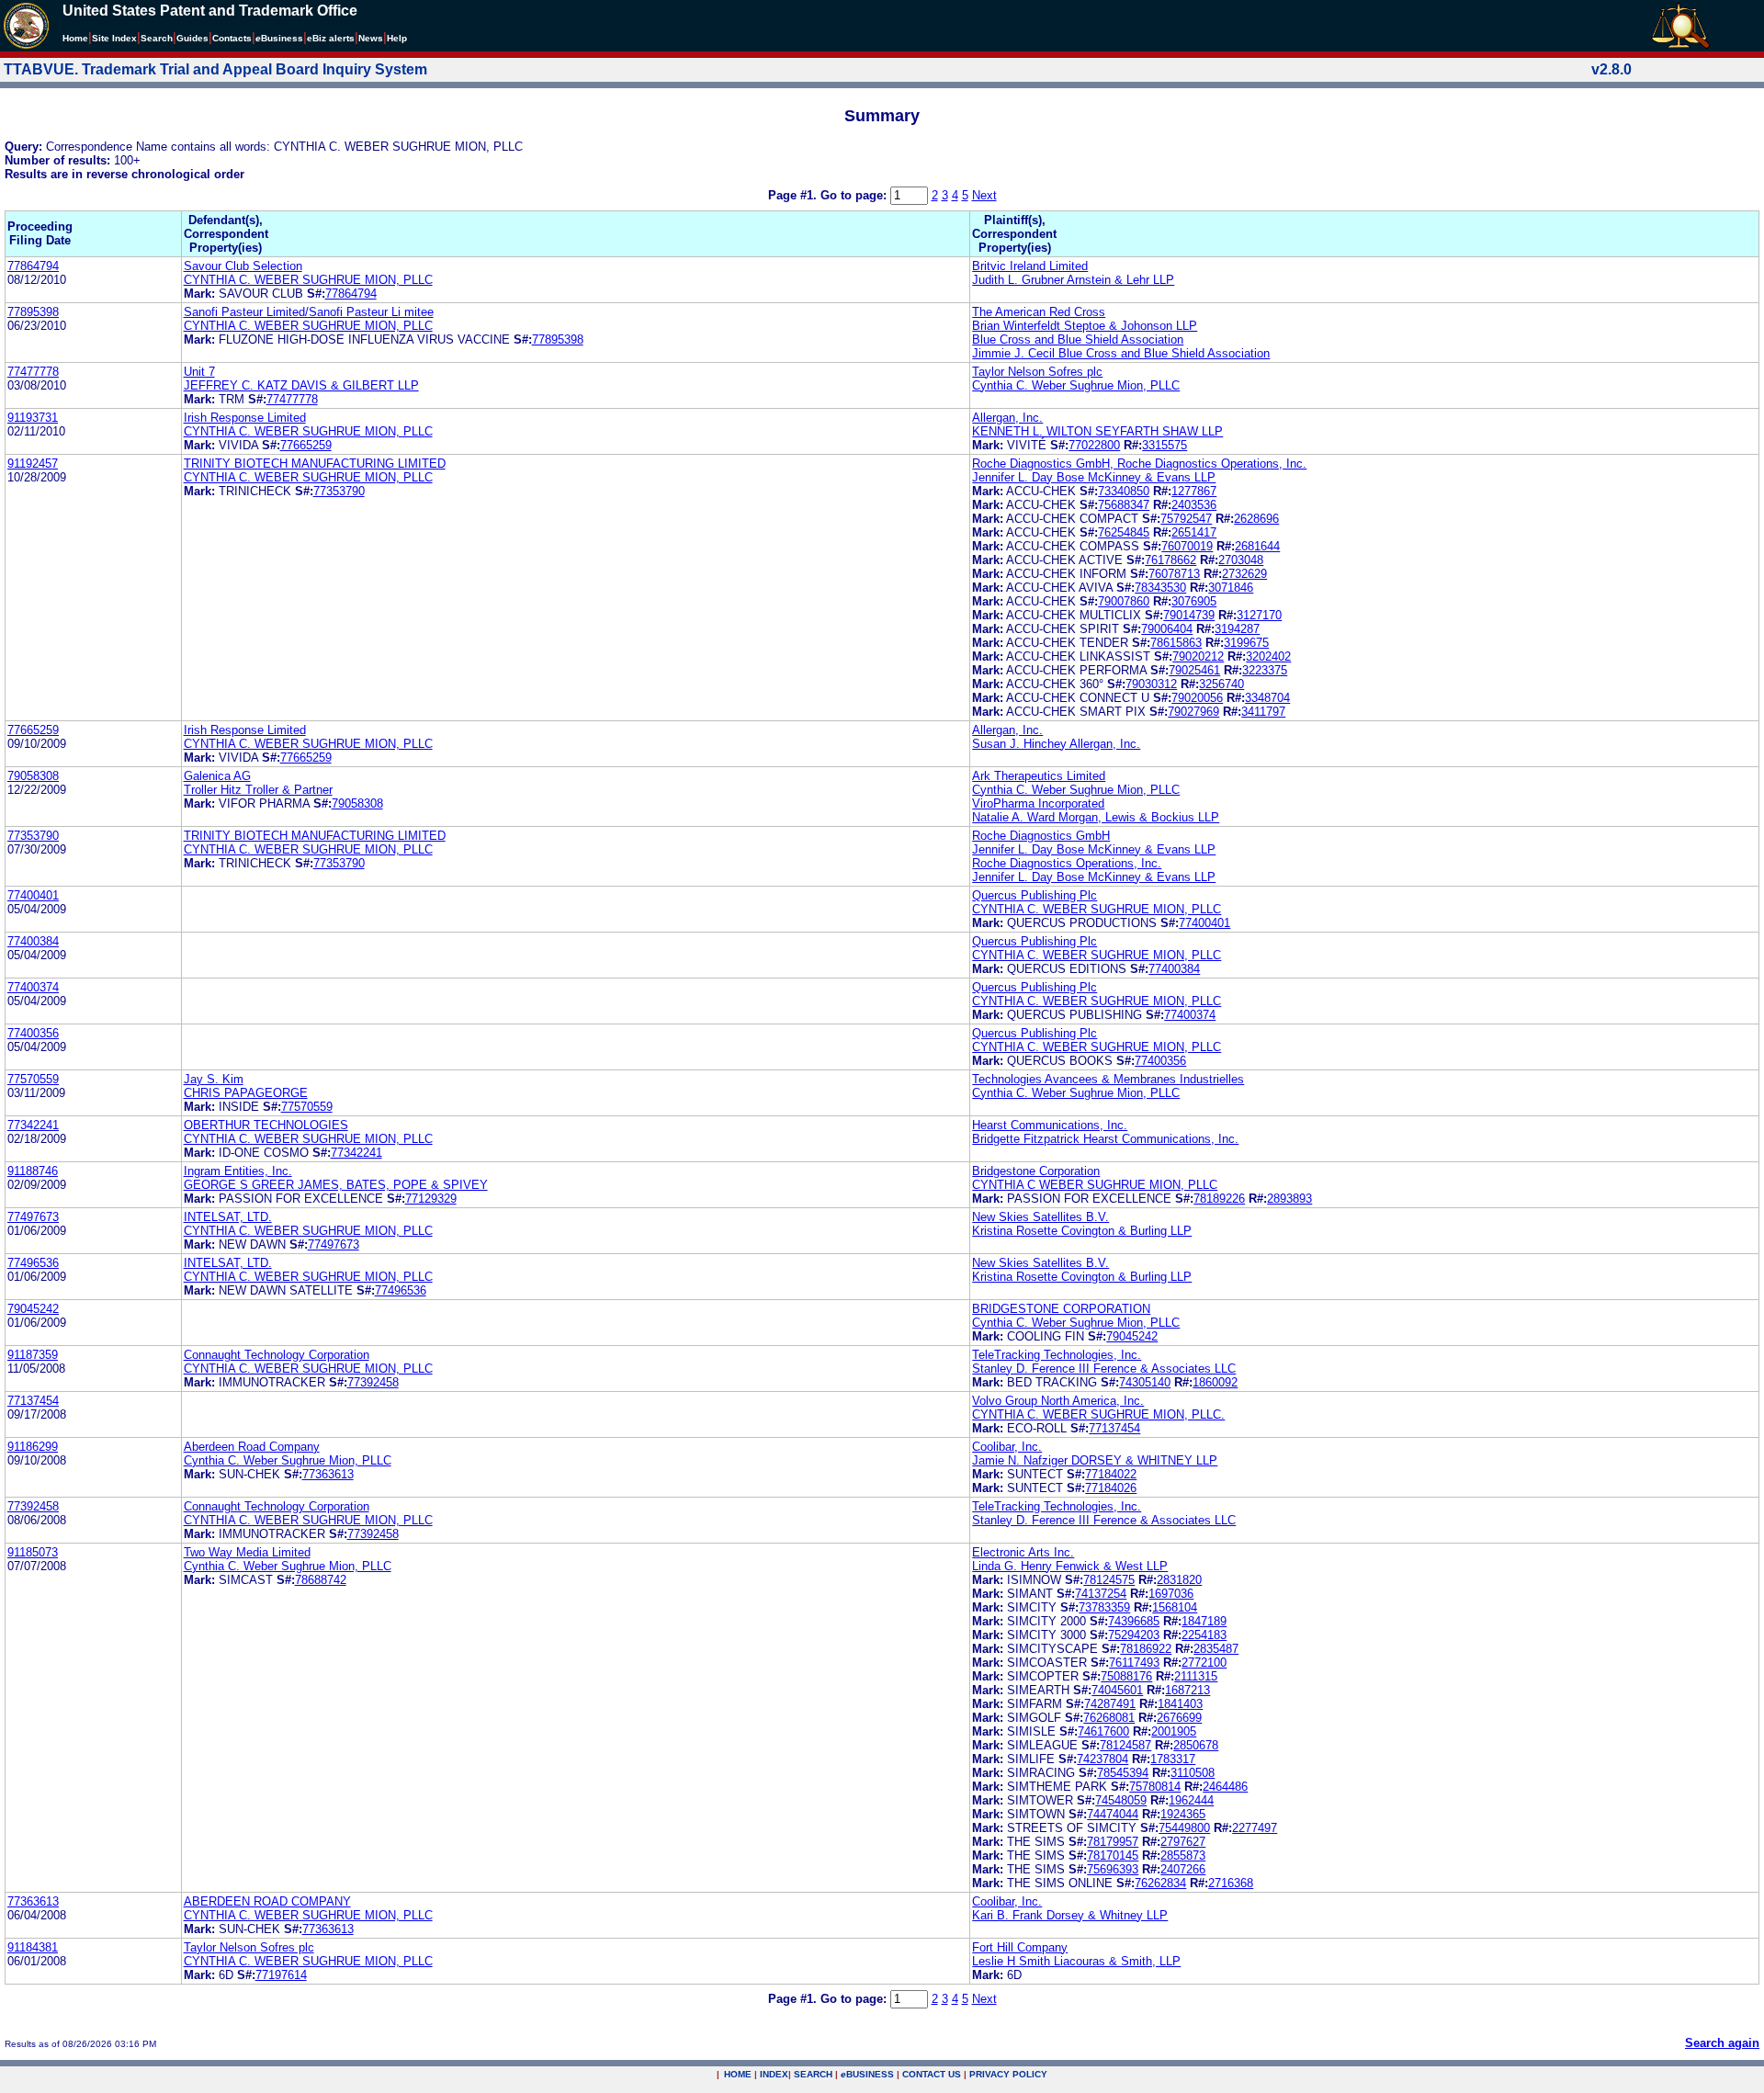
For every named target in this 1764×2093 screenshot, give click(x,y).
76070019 (1187, 546)
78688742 (321, 1580)
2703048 (1241, 560)
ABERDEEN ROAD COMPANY (267, 1901)
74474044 (1113, 1814)
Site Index (114, 38)
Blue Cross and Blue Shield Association (1078, 339)
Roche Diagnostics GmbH (1041, 836)
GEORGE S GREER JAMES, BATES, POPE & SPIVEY (336, 1185)
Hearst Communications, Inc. (1050, 1125)
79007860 (1124, 601)
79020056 (1197, 698)
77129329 (431, 1199)
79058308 (33, 776)
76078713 (1174, 574)
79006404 (1167, 629)
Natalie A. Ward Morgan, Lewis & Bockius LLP (1096, 817)
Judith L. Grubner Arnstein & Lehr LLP (1073, 280)
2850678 (1196, 1745)
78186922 (1146, 1649)
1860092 (1215, 1382)
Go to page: (855, 195)
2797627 (1183, 1842)
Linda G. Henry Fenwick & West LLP (1070, 1566)
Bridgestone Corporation (1036, 1171)
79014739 (1189, 615)
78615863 (1176, 643)
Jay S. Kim (214, 1079)
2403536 (1194, 505)
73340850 (1124, 491)
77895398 (33, 312)
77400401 (33, 895)
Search (157, 38)
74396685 (1134, 1621)
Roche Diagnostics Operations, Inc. (1067, 863)
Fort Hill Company (1020, 1947)
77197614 (281, 1975)
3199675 (1246, 643)
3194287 (1237, 629)
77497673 (33, 1217)
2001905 (1174, 1731)
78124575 (1109, 1580)
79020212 (1198, 656)
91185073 (33, 1552)
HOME (738, 2074)
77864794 (33, 266)
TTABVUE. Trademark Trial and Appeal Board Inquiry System (215, 69)
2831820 (1179, 1580)
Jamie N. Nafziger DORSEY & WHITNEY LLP (1095, 1460)
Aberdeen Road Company (252, 1447)
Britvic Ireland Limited (1030, 266)
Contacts (232, 38)
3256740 (1221, 684)
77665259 (306, 445)
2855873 (1183, 1855)
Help (397, 38)
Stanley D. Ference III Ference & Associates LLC (1104, 1369)
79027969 (1193, 712)
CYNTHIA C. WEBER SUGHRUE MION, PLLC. (1098, 1414)
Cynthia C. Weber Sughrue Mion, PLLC (1076, 385)
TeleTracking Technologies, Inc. (1057, 1355)
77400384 (33, 941)
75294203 (1134, 1635)
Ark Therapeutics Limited (1039, 776)
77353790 (339, 491)
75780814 (1155, 1787)
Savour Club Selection (243, 266)
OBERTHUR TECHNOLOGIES (266, 1125)
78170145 (1113, 1855)
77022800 (1094, 445)
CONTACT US (932, 2074)
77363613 (328, 1474)
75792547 (1186, 519)
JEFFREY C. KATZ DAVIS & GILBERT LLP (301, 385)
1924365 (1183, 1814)
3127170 (1259, 615)
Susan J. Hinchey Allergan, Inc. (1056, 744)
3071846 (1231, 588)
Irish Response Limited (245, 418)
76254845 (1124, 532)
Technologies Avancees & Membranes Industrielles (1108, 1079)
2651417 (1194, 532)
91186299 (33, 1447)
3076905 (1194, 601)
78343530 (1160, 588)
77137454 (33, 1401)
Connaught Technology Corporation (277, 1355)
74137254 (1101, 1594)
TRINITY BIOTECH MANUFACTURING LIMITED (315, 464)
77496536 (33, 1263)
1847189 (1204, 1621)
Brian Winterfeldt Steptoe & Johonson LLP (1085, 326)
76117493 (1134, 1663)
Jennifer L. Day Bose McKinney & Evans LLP (1094, 477)
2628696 (1256, 519)
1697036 (1171, 1594)
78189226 (1219, 1199)
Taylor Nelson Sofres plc (1037, 372)
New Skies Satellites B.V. (1040, 1217)
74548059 (1121, 1800)
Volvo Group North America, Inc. (1058, 1401)
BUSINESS (867, 2074)
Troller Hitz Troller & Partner (258, 790)
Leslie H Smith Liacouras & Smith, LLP (1076, 1961)
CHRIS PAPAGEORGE (246, 1093)
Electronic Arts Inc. (1023, 1552)
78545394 (1123, 1773)
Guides (192, 38)
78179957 (1113, 1842)
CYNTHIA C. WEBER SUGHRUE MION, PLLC (308, 280)
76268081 (1109, 1718)
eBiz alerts (331, 38)
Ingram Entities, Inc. (238, 1171)
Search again (1722, 2043)
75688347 (1124, 505)
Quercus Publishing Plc (1035, 895)
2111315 (1196, 1676)
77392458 (373, 1382)
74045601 (1117, 1690)
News (371, 38)
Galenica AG (217, 776)
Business (279, 38)
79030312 (1151, 684)
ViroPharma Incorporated (1038, 803)
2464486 (1225, 1787)
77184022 (1111, 1474)
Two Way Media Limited (247, 1552)
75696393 (1113, 1869)
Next (984, 195)
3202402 (1268, 656)
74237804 (1102, 1759)
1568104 (1175, 1607)
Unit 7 (199, 372)
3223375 (1265, 670)
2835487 (1216, 1649)
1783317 (1173, 1759)
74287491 (1110, 1704)
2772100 (1204, 1663)
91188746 (33, 1171)
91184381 (33, 1947)
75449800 (1184, 1828)
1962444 (1191, 1800)
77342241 (33, 1125)
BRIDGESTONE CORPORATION (1061, 1309)
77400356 (33, 1033)
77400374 (33, 987)
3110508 (1193, 1773)
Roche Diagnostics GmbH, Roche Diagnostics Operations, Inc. (1139, 464)
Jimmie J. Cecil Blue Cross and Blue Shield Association (1121, 353)
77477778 (33, 372)
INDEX (774, 2074)
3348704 (1267, 698)
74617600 (1103, 1731)
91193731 (33, 418)
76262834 (1160, 1883)
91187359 (33, 1355)
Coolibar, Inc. (1007, 1447)
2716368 (1231, 1883)
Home (75, 38)
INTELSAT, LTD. (228, 1217)
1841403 (1180, 1704)
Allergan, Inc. (1007, 418)
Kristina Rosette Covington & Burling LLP (1082, 1231)
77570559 (33, 1079)
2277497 (1255, 1828)
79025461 (1194, 670)
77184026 (1111, 1488)
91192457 (33, 464)
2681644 (1257, 546)
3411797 (1263, 712)
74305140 (1145, 1382)
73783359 (1104, 1607)
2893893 (1289, 1199)
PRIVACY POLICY (1008, 2074)
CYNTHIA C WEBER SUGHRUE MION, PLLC (1095, 1185)
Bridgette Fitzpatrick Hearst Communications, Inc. (1105, 1139)
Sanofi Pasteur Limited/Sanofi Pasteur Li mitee (309, 312)
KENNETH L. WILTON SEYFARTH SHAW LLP (1097, 431)
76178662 (1170, 560)
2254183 (1204, 1635)
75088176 (1126, 1676)
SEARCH (813, 2074)
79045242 (33, 1309)
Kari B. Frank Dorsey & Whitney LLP (1070, 1915)
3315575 (1165, 445)
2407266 (1183, 1869)
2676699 (1179, 1718)
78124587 (1125, 1745)
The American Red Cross (1039, 312)
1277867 (1194, 491)
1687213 (1187, 1690)
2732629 (1244, 574)
